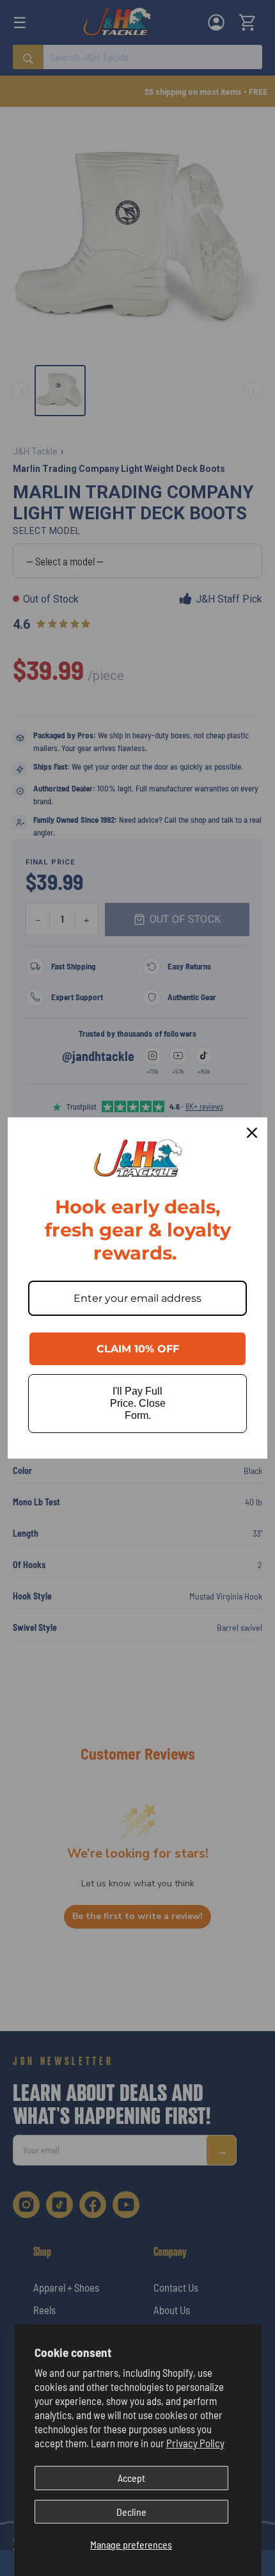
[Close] (252, 1133)
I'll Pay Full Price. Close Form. (138, 1403)
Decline (131, 2512)
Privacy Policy (195, 2443)
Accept (131, 2478)
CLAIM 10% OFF (138, 1349)
